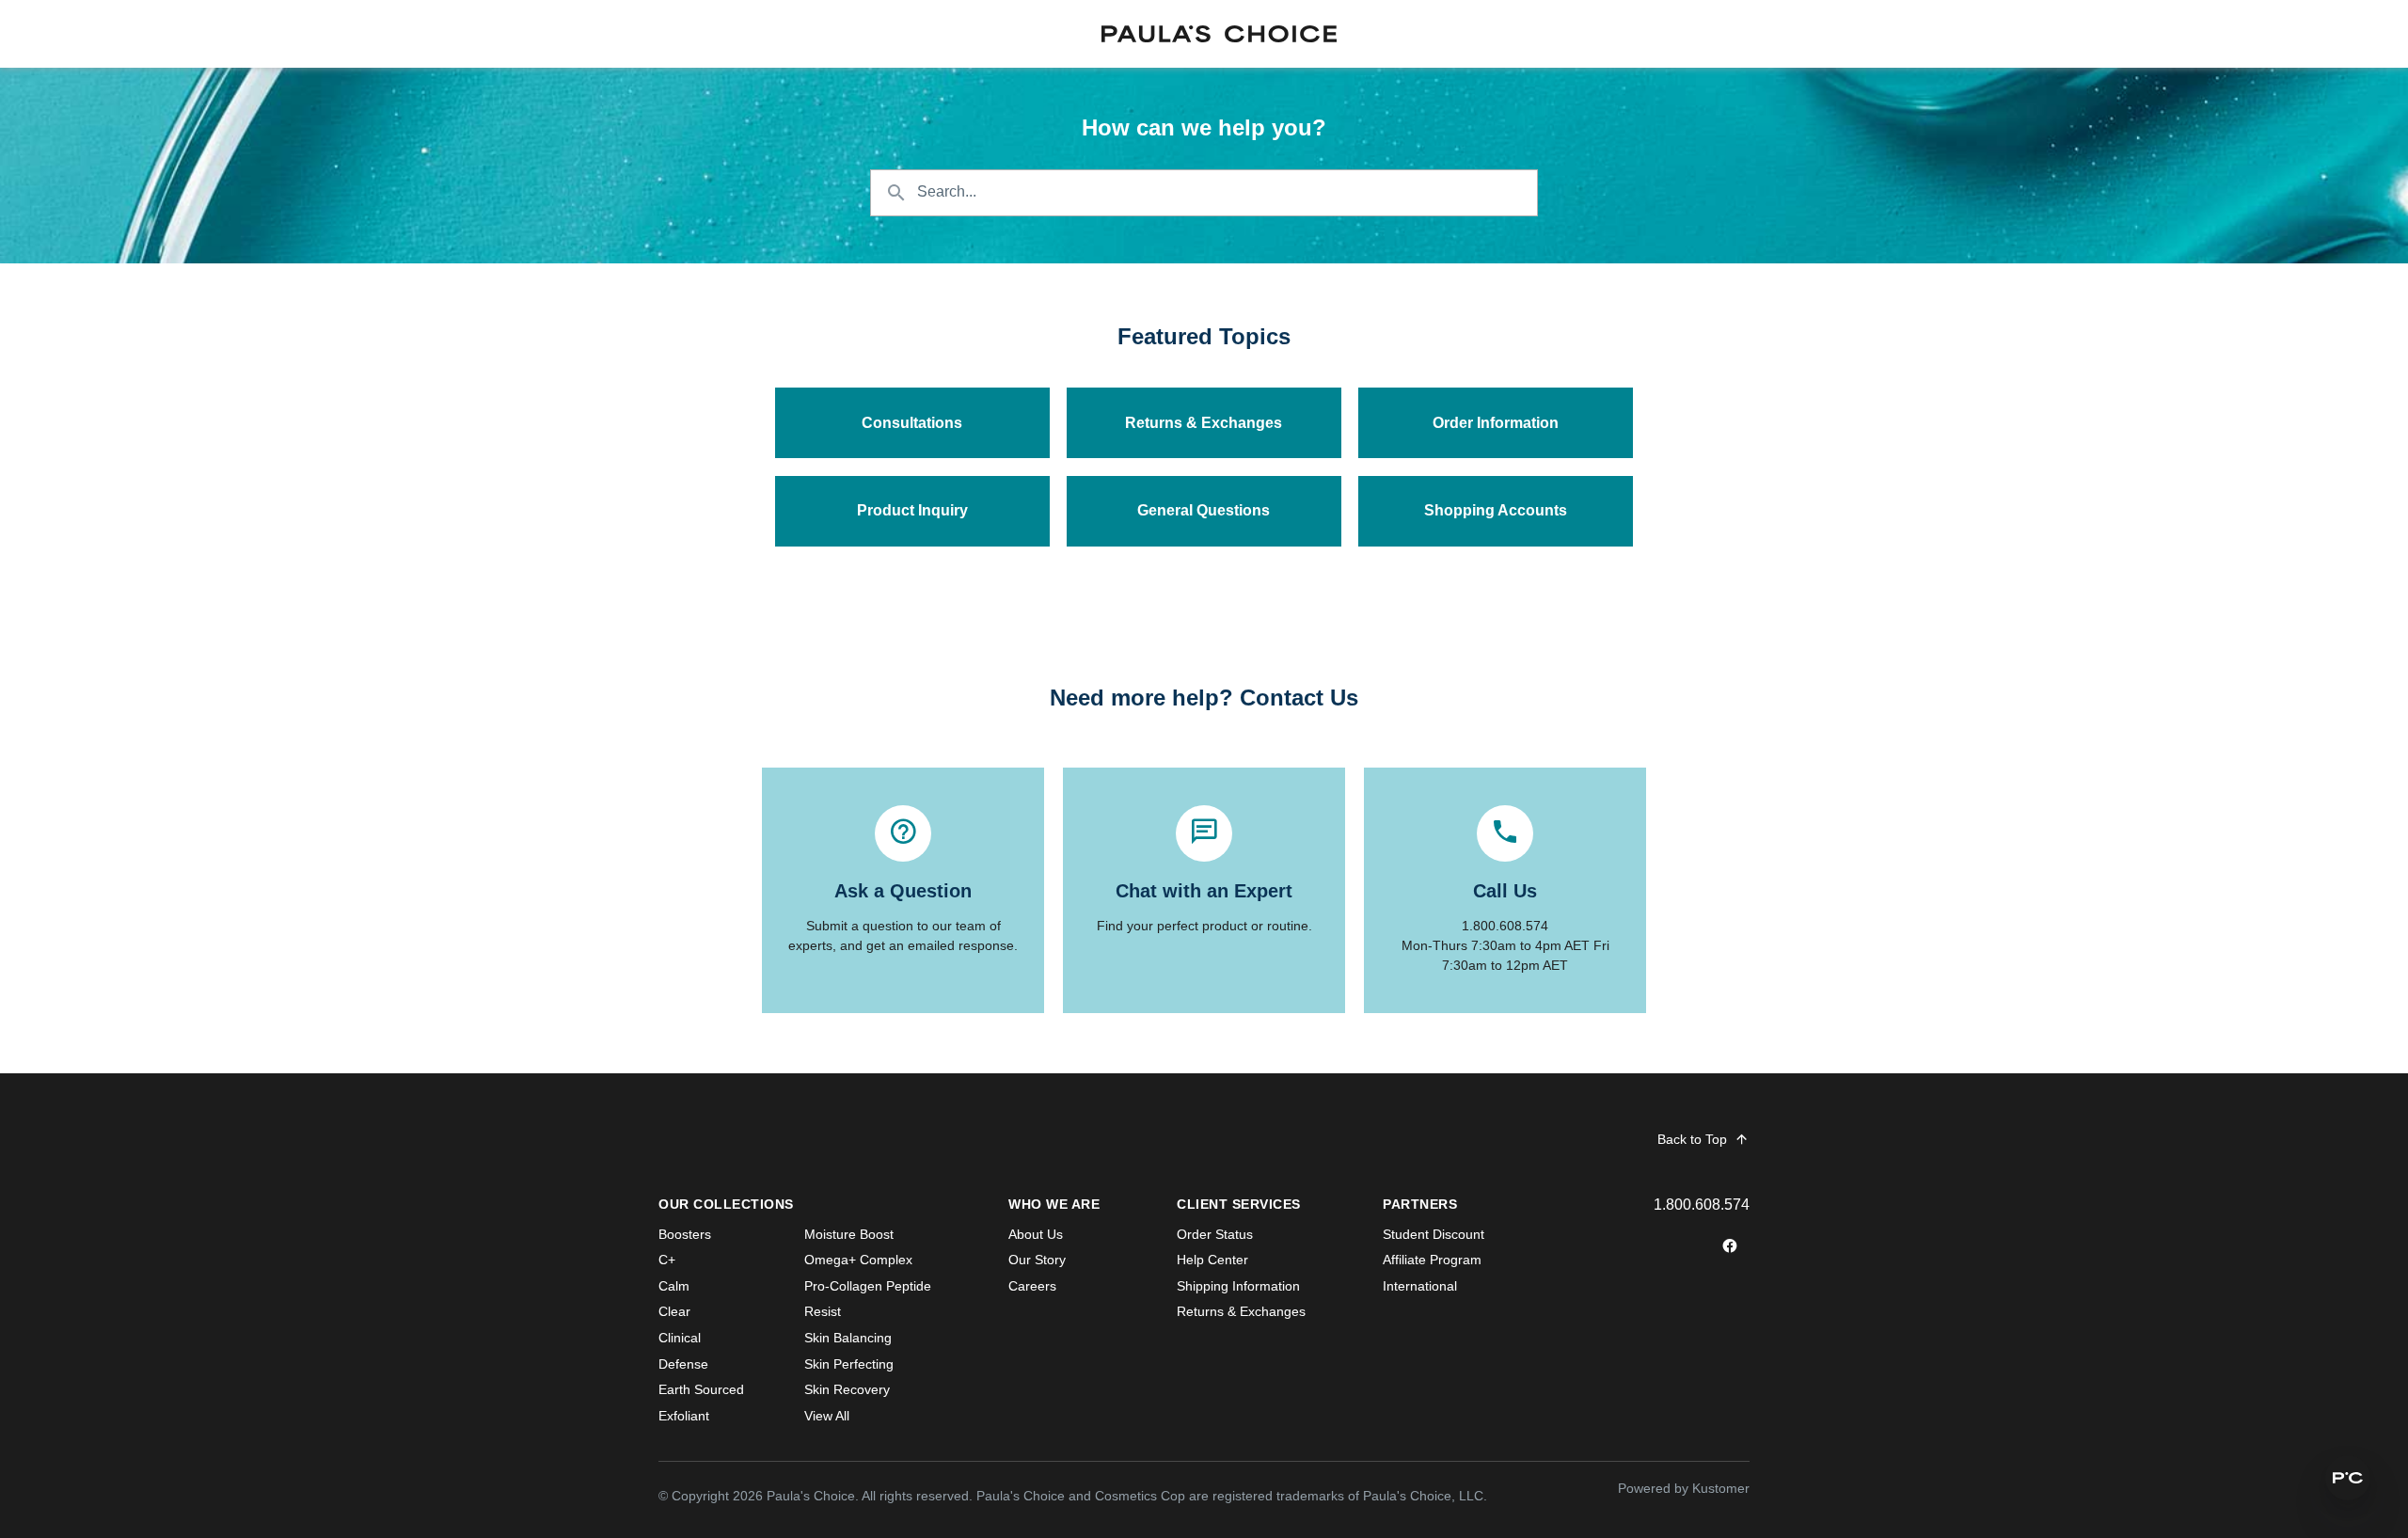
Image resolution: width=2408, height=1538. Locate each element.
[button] (2348, 1478)
